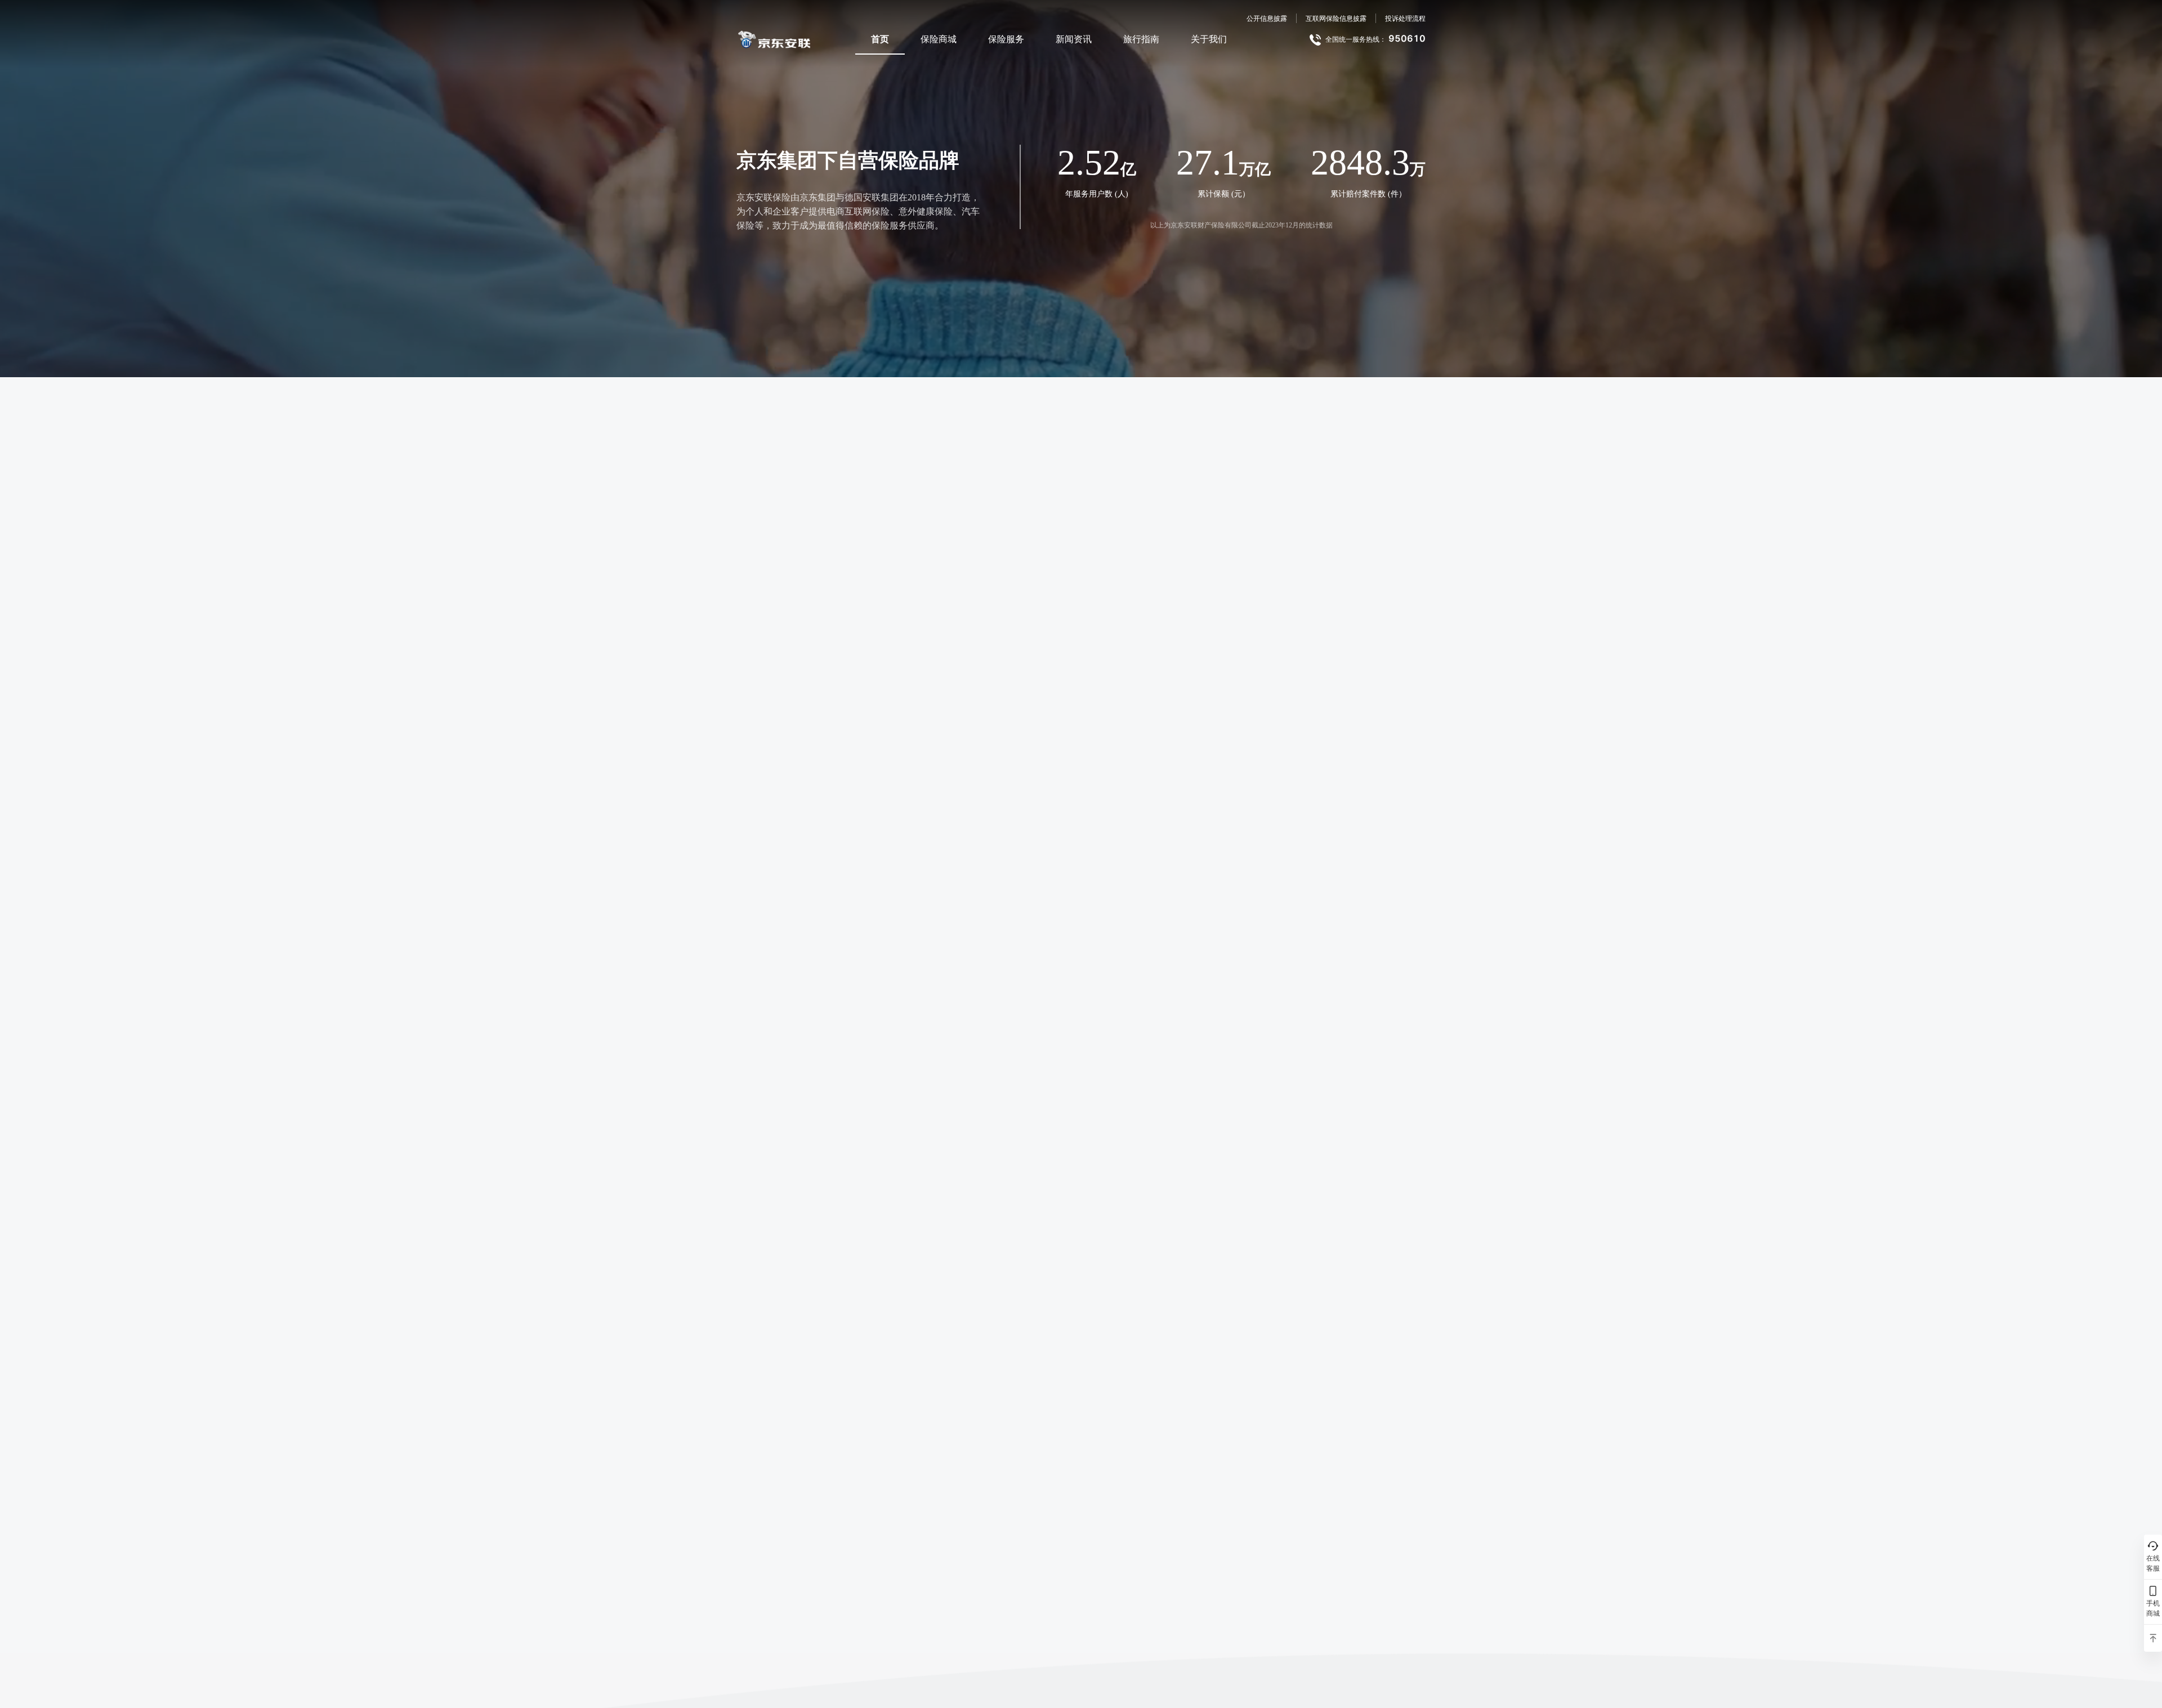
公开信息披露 (1267, 18)
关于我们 (1209, 39)
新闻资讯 (1074, 39)
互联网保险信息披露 (1336, 18)
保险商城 (939, 39)
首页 (880, 39)
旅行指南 (1141, 39)
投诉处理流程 (1405, 18)
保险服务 (1006, 39)
